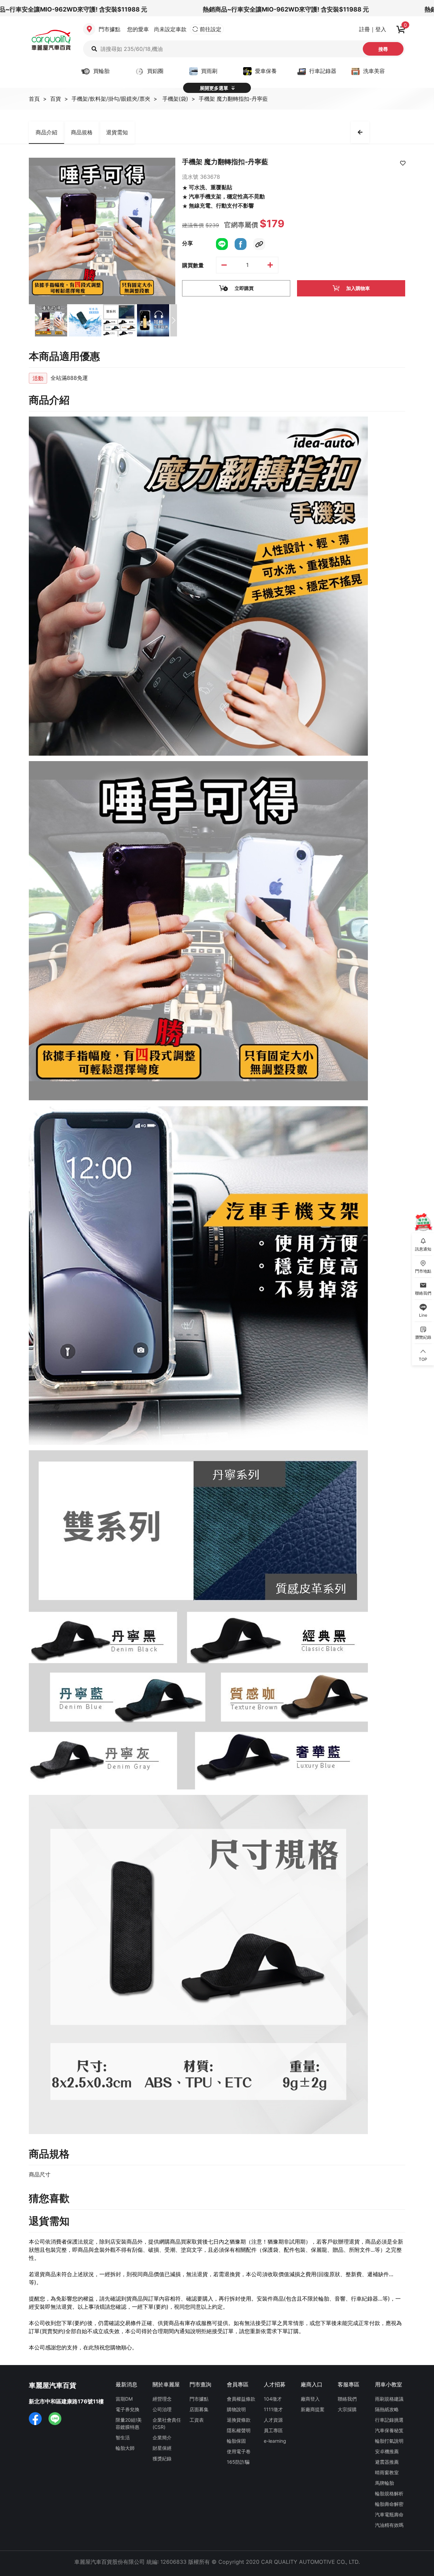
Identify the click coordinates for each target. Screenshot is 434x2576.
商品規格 (82, 132)
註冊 (364, 29)
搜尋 (383, 49)
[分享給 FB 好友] (241, 243)
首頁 (34, 99)
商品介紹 (46, 132)
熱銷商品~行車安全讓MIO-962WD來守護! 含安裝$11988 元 (241, 9)
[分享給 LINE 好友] (222, 243)
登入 (381, 29)
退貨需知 (117, 132)
